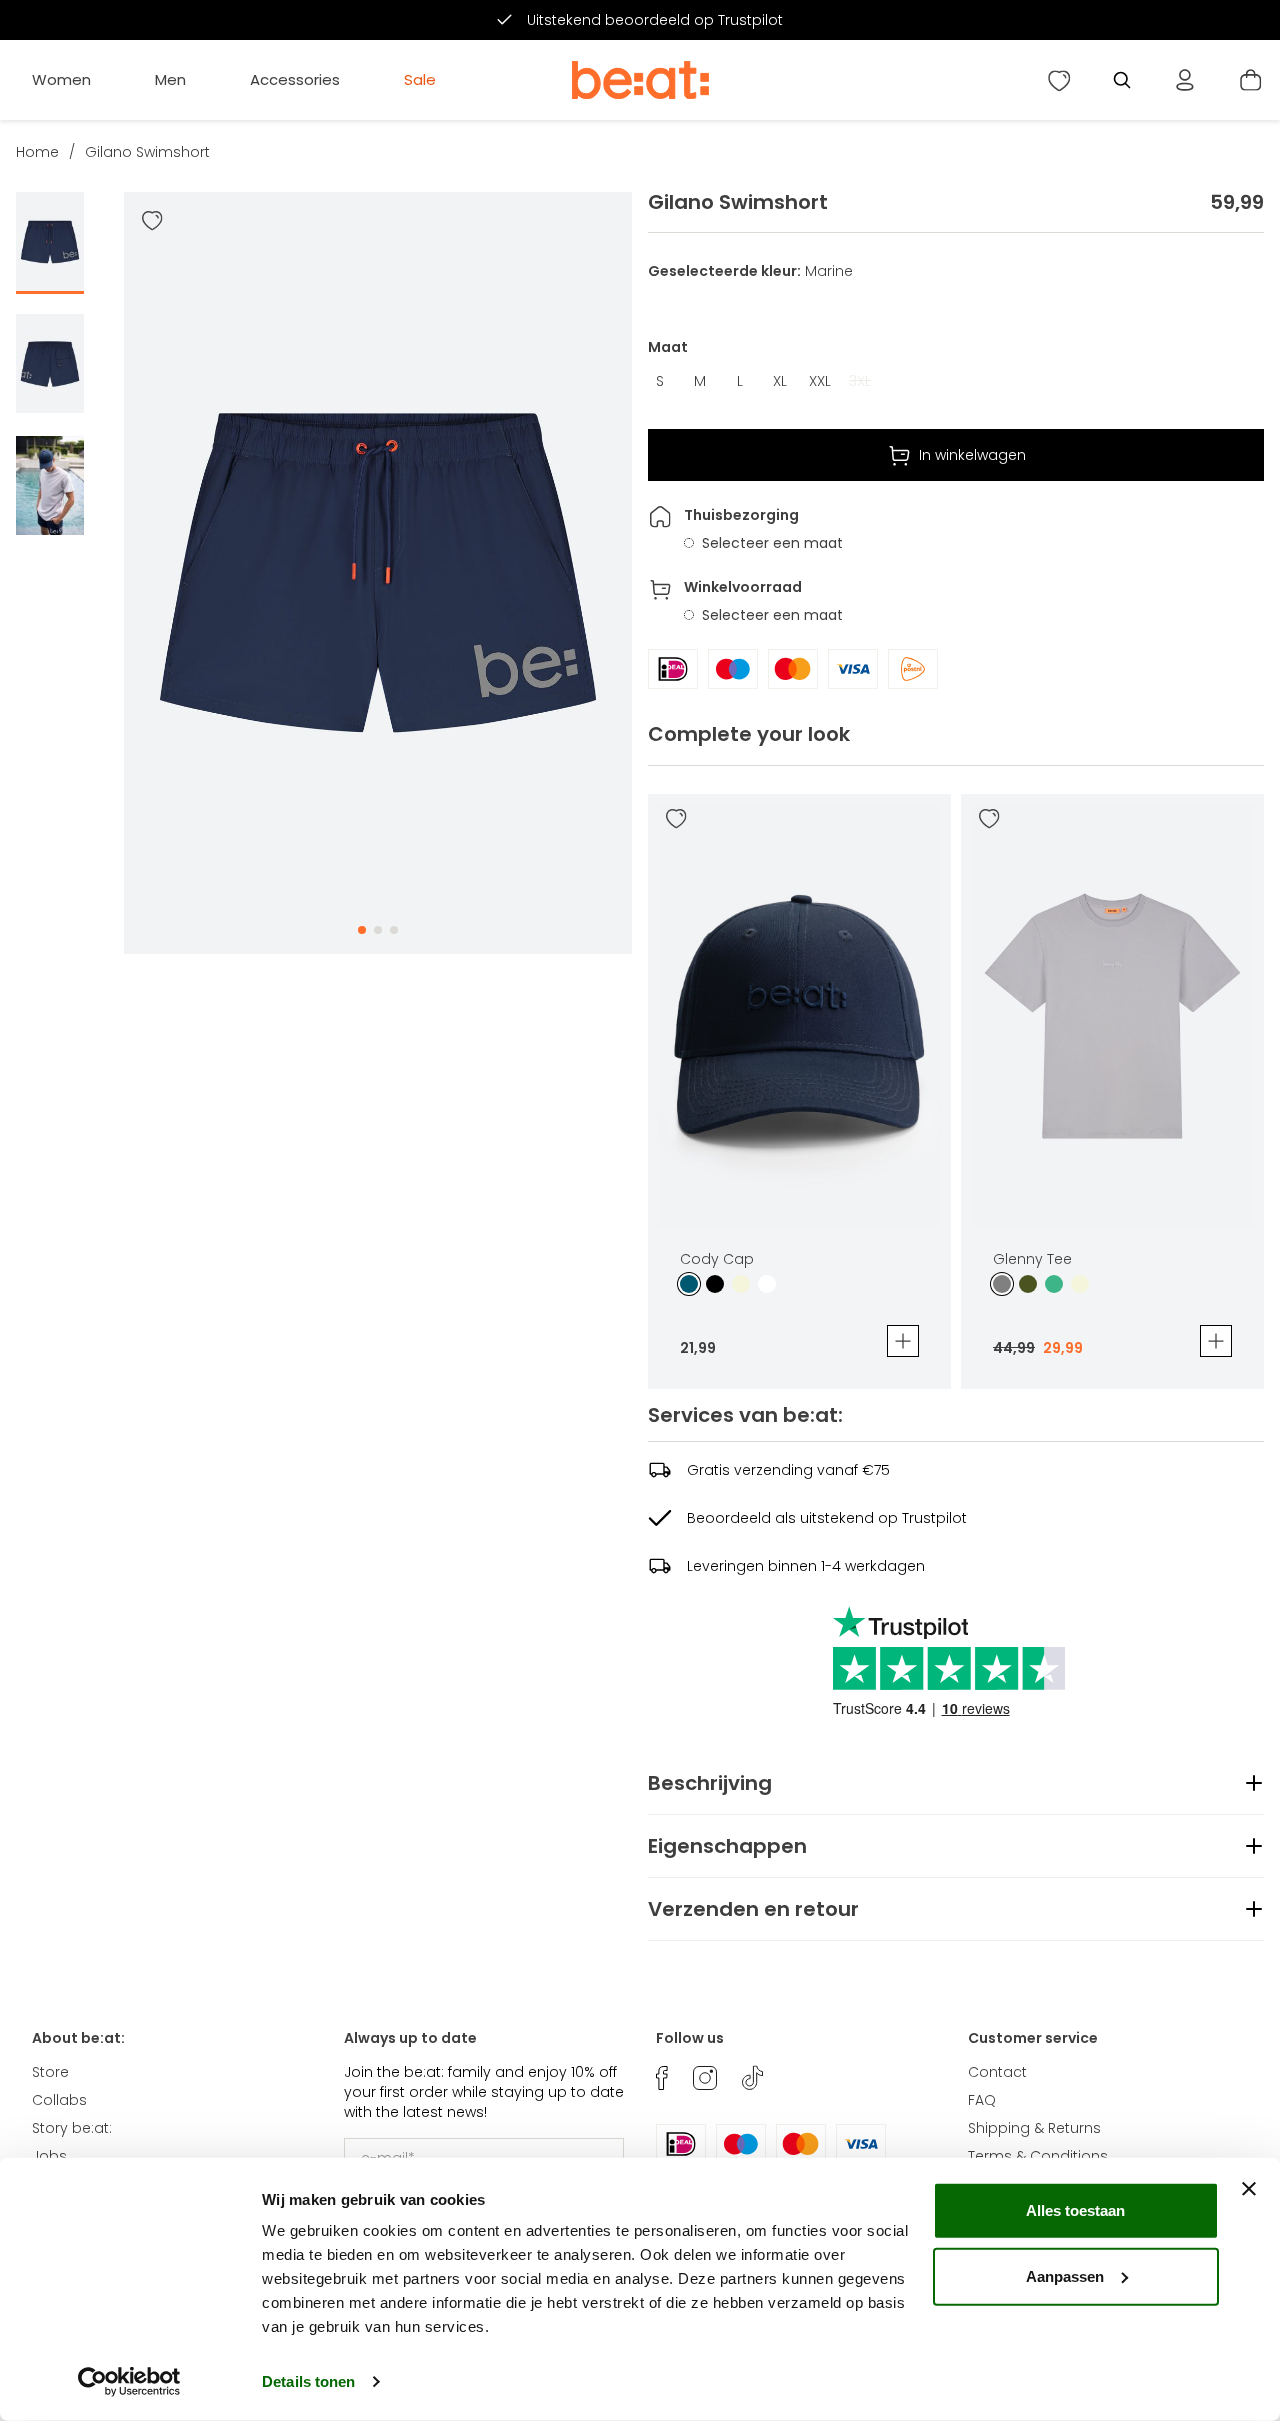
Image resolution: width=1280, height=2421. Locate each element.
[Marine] (689, 1284)
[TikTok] (753, 2078)
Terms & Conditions (1038, 2156)
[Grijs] (1002, 1284)
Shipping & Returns (1034, 2128)
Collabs (59, 2100)
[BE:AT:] (640, 80)
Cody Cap (717, 1259)
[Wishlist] (1059, 80)
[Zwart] (715, 1284)
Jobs (49, 2156)
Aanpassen (1065, 2275)
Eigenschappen (727, 1846)
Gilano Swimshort (147, 152)
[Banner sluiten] (1249, 2189)
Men (170, 79)
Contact (997, 2072)
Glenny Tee (1032, 1259)
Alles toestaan (1075, 2210)
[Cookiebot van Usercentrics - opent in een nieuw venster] (129, 2382)
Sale (420, 79)
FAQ (982, 2100)
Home (37, 152)
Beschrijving (710, 1783)
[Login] (1185, 80)
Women (61, 79)
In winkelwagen (972, 455)
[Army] (1028, 1284)
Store (50, 2072)
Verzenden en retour (753, 1909)
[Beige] (741, 1284)
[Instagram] (705, 2078)
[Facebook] (662, 2078)
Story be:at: (72, 2128)
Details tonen (308, 2381)
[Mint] (1054, 1284)
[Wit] (767, 1284)
